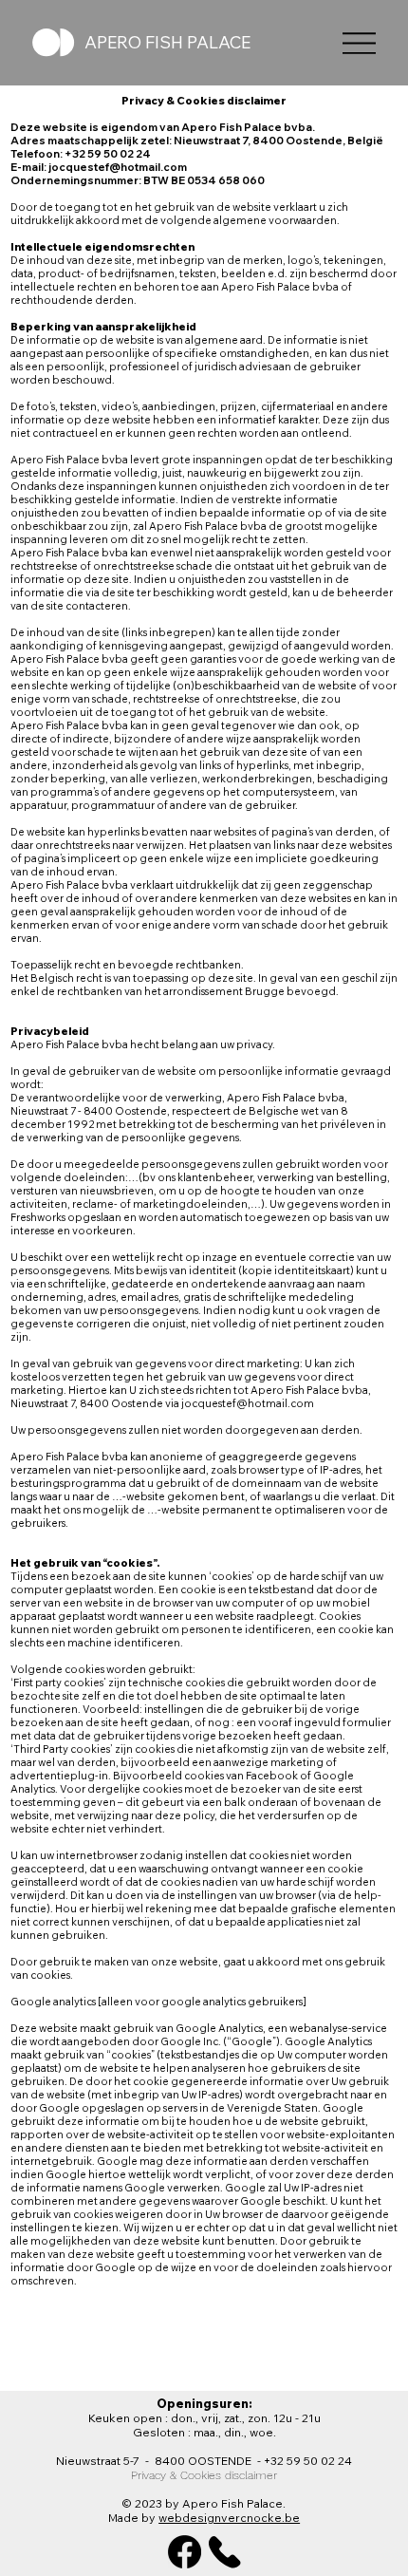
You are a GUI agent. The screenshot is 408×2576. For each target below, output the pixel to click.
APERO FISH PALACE (167, 42)
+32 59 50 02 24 (308, 2461)
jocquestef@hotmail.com (248, 1403)
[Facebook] (185, 2552)
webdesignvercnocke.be (229, 2518)
